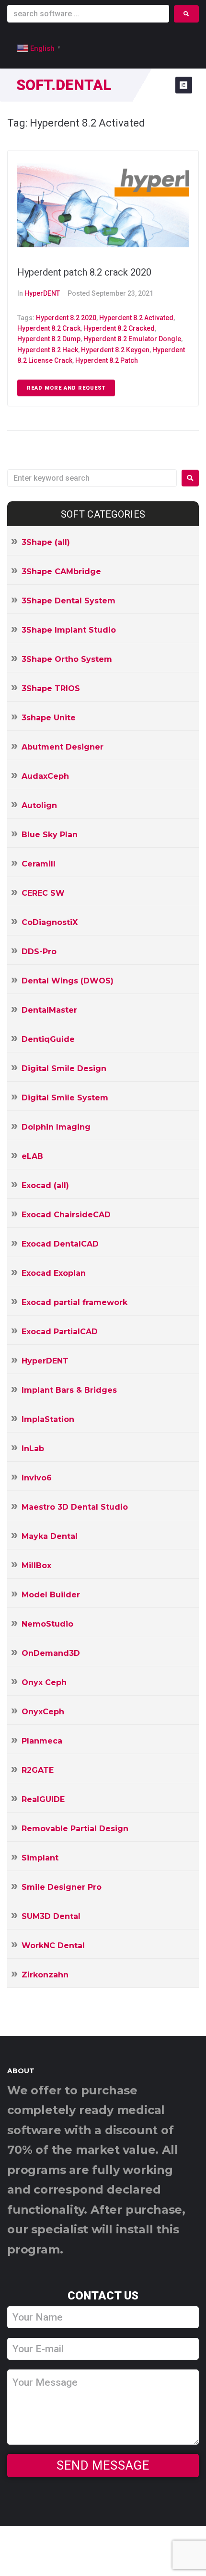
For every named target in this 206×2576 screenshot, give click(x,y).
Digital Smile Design (64, 1069)
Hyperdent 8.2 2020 (66, 318)
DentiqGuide (48, 1039)
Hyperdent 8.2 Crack (49, 328)
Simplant (40, 1858)
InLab (33, 1449)
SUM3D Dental (51, 1916)
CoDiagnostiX (50, 922)
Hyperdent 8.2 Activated (136, 318)
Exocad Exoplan (54, 1273)
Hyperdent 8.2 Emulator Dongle (132, 339)
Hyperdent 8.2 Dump (49, 339)
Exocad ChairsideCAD (66, 1215)
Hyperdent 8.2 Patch (107, 360)
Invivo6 (37, 1478)
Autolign (39, 805)
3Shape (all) (46, 542)
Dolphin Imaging (56, 1127)
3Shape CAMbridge (61, 572)
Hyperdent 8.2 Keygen (115, 350)
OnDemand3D (51, 1653)
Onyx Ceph (44, 1682)
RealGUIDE (43, 1799)
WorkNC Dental (53, 1946)
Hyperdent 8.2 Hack (48, 350)
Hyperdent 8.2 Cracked (119, 328)
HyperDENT (42, 293)
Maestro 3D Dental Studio (75, 1507)
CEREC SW (43, 893)
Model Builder (51, 1595)
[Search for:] (92, 478)
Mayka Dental (50, 1536)
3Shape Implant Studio (69, 630)
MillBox (36, 1565)
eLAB (32, 1156)
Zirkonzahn (45, 1975)
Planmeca (42, 1741)
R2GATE (38, 1770)
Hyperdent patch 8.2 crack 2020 (84, 272)
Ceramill (39, 864)
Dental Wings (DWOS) (68, 981)
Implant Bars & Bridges (69, 1390)
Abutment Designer (63, 747)
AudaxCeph (45, 776)
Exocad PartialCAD (60, 1332)
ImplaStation (48, 1419)
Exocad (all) (45, 1185)
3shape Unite (49, 718)
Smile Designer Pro (62, 1887)
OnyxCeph (43, 1712)
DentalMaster (49, 1010)
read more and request (66, 388)
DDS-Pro (39, 952)
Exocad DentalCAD (60, 1244)
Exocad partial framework (74, 1302)
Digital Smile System (65, 1098)
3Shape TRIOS (51, 688)
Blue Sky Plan (50, 835)
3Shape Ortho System (67, 659)
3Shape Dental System (69, 601)
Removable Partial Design (75, 1829)
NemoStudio (47, 1624)
